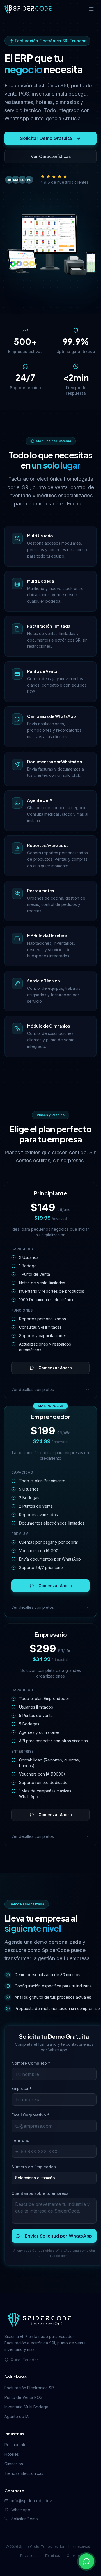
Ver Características (51, 156)
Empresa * (22, 2088)
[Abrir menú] (91, 9)
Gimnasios (14, 2464)
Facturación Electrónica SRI (30, 2388)
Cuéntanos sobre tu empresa (40, 2193)
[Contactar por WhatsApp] (86, 2561)
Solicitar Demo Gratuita (46, 138)
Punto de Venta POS (23, 2397)
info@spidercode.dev (32, 2501)
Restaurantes (17, 2445)
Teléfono (20, 2140)
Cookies (74, 2556)
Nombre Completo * (31, 2063)
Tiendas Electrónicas (24, 2473)
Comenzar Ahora (55, 1368)
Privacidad (29, 2556)
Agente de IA (17, 2416)
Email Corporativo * (30, 2115)
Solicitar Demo (25, 2519)
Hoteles (12, 2454)
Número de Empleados (34, 2167)
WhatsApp (21, 2510)
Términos (52, 2556)
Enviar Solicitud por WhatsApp (58, 2236)
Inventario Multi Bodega (26, 2407)
